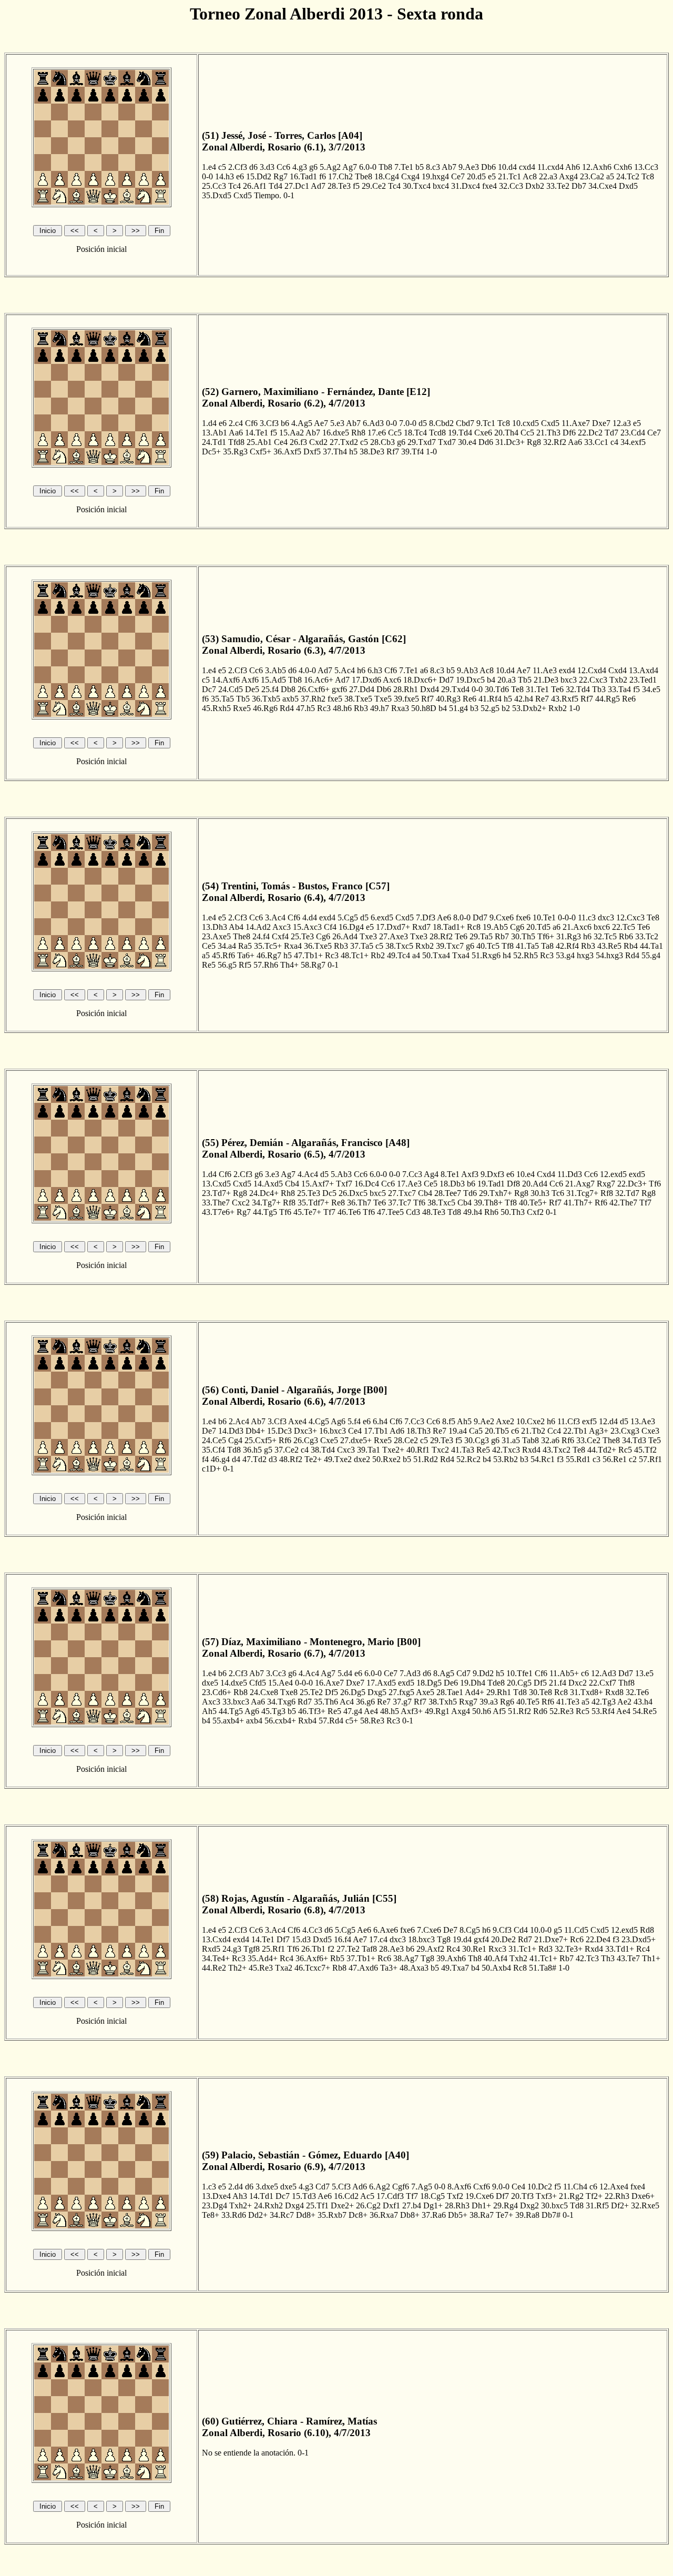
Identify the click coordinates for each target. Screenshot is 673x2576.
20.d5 (476, 176)
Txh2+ (241, 2205)
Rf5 (245, 965)
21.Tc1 (509, 176)
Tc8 (648, 176)
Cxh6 (623, 167)
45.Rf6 (223, 955)
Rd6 (540, 1711)
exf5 (589, 1421)
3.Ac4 (275, 917)
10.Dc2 (540, 2187)
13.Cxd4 (216, 1939)
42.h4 (524, 699)
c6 (515, 1431)
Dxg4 (294, 2205)
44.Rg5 (608, 699)
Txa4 (461, 955)
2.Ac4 (239, 1421)
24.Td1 (214, 442)
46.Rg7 (269, 955)
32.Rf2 (555, 442)
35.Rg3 (235, 452)
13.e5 (644, 1673)
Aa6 (236, 433)
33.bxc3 (236, 1702)
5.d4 (345, 1673)
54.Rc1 (543, 1459)
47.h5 (305, 708)
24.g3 (232, 1949)
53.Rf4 (603, 1711)
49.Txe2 (338, 1459)
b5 (420, 167)
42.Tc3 (587, 1958)
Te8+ (211, 2215)
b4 (491, 680)
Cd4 (521, 1930)
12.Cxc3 (630, 917)
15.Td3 (304, 2196)
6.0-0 (368, 167)
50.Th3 (513, 1212)
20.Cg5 (519, 1683)
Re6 (470, 699)
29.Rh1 (499, 1692)
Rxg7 (606, 1184)
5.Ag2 (330, 167)
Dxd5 (628, 186)
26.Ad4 (345, 936)
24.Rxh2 (268, 2205)
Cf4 (330, 927)
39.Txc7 (450, 946)
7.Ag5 (422, 2187)
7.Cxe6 (429, 1930)
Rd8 (647, 1930)
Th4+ (289, 965)
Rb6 (626, 936)
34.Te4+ (216, 1958)
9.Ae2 (484, 1421)
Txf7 (344, 1184)
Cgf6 (401, 2187)
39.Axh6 (451, 1958)
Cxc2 (241, 1203)
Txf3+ (546, 2196)
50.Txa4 (436, 955)
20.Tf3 (522, 2196)
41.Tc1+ (543, 1958)
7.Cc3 (412, 1174)
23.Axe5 (216, 936)
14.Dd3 (231, 1431)
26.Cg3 (306, 1440)
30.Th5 (523, 936)
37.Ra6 (434, 2215)
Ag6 (338, 1421)
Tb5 (525, 680)
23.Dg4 (215, 2205)
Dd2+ (258, 2215)
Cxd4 (618, 670)
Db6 (488, 167)
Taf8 (369, 1949)
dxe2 (362, 1459)
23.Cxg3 (625, 1431)
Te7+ (504, 2215)
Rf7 (393, 452)
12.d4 (608, 1421)
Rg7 (281, 176)
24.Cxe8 (264, 1692)
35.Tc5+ (268, 946)
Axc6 (392, 680)
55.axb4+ (228, 1721)
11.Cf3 (569, 1421)
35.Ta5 (222, 699)
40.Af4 (496, 1958)
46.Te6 (349, 1212)
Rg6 (507, 1702)
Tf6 (655, 1184)
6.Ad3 (373, 423)
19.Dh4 (473, 1683)
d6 (253, 167)
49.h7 (380, 708)
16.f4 (343, 1939)
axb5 (290, 699)
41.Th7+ (578, 1203)
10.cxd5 (526, 423)
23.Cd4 (633, 433)
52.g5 (490, 708)
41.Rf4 (490, 699)
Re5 (209, 965)
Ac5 (367, 2196)
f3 (560, 1459)
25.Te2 (311, 1692)
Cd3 (413, 1212)
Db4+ (255, 1431)
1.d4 (209, 423)
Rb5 (337, 1958)
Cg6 (517, 927)
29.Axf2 (430, 1949)
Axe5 (425, 1692)
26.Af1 (255, 186)
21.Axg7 (580, 1184)
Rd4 (287, 708)
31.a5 (511, 1440)
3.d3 (267, 167)
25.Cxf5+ (261, 1440)
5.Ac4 (345, 670)
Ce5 (209, 946)
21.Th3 (548, 433)
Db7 (579, 186)
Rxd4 (531, 1450)
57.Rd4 (331, 1721)
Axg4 (568, 176)
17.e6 (377, 433)
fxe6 (523, 917)
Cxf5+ (261, 452)
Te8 (517, 689)
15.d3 (301, 1939)
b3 (474, 708)
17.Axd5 (381, 1683)
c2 (633, 1459)
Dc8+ (358, 2215)
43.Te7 (628, 1958)
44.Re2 (214, 1968)
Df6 (569, 433)
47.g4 (353, 1711)
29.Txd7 (422, 442)
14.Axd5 (268, 1184)
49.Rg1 (437, 1711)
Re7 (542, 699)
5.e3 (337, 423)
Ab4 (236, 927)
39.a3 (489, 1702)
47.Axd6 (363, 1968)
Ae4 (371, 1711)
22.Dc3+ (632, 1184)
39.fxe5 (406, 699)
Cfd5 (258, 1683)
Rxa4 (293, 946)
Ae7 (321, 423)
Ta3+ (389, 1968)
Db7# (551, 2215)
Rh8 (358, 433)
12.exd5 (613, 1174)
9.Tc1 (486, 423)
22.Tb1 (575, 1431)
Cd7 (463, 1673)
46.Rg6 (265, 708)
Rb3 (361, 708)
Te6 (557, 689)
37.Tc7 (400, 1203)
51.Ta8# (543, 1968)
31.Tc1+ (522, 1949)
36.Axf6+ (312, 1958)
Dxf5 (312, 452)
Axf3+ (412, 1711)
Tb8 (385, 167)
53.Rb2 (506, 1459)
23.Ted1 (643, 680)
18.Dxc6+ (420, 680)
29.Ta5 (481, 936)
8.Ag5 (444, 1673)
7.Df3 (426, 917)
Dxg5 (377, 1692)
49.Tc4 (399, 955)
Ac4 (347, 1702)
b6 (285, 423)
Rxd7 (421, 927)
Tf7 (645, 1203)
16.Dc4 (367, 1184)
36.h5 (252, 1450)
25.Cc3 (214, 186)
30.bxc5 (554, 2205)
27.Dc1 (297, 186)
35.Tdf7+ (313, 1203)
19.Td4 (460, 433)
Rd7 (305, 1702)
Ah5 (464, 1421)
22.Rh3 (617, 2196)
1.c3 (209, 2187)
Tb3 (599, 689)
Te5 (655, 1440)
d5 (423, 423)
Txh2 (518, 1958)
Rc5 (625, 1450)
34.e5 (651, 689)
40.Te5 (528, 1702)
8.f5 (449, 1421)
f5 (356, 186)
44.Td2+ (602, 1450)
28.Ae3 (391, 1949)
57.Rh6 (266, 965)
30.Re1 (474, 1949)
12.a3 (622, 423)
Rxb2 (558, 708)
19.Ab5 (495, 927)
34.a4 (227, 946)
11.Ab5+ (564, 1673)
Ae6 (444, 917)
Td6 (470, 1193)
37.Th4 (335, 452)
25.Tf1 (317, 2205)
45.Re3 (261, 1968)
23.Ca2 (592, 176)
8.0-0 (462, 917)
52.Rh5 (526, 955)
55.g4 (651, 955)
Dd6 (486, 442)
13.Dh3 (215, 927)
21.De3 (546, 680)
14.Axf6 (226, 680)
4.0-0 (307, 670)
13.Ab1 (215, 433)
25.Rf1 (273, 1949)
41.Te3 (568, 1702)
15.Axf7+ (318, 1184)
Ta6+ (246, 955)
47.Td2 (254, 1459)
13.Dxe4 (216, 2196)
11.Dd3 (570, 1174)
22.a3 (548, 176)
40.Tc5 (488, 946)
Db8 (288, 689)
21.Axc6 (577, 927)
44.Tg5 (265, 1212)
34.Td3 (634, 1440)
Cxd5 (243, 195)
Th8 (475, 1958)
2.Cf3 (238, 167)
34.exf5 (633, 442)
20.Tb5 (497, 1431)
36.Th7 (359, 1203)
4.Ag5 (302, 423)
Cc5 (395, 433)
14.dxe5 (234, 1683)
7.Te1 (404, 167)
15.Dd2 (259, 176)
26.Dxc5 (353, 1193)
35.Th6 (326, 1702)
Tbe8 (364, 176)
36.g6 (365, 1702)
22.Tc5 (624, 927)
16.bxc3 (333, 1431)
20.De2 (503, 1939)
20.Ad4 (535, 1184)
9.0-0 (501, 2187)
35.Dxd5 (217, 195)
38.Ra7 (482, 2215)
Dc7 (209, 689)
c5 (222, 167)
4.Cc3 (312, 1930)
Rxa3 (400, 708)
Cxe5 (329, 1440)
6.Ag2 (380, 2187)
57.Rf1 (650, 1459)
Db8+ (410, 2215)
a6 (424, 670)
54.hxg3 (609, 955)
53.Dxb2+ (529, 708)
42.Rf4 (567, 946)
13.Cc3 (646, 167)
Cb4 (292, 1184)
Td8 (454, 1212)
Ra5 (245, 946)
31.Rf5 (597, 2205)
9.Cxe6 (502, 917)
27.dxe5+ (356, 1440)
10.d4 (507, 167)
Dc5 (329, 1193)
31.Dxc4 (466, 186)
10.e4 (526, 1174)
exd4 (567, 670)
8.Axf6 (459, 2187)
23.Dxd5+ (639, 1939)
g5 (268, 1450)
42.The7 (623, 1203)
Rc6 (577, 1939)
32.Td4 (578, 689)
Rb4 (631, 946)
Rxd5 (211, 1949)
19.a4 (458, 1431)
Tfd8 (236, 442)
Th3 (608, 1958)
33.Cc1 (596, 442)
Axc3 (282, 927)
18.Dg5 (429, 1683)
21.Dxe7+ (551, 1939)
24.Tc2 (628, 176)
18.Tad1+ (449, 927)
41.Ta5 (527, 946)
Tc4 (234, 186)
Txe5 (383, 699)
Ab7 (449, 167)
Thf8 (626, 1683)
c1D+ (211, 1469)
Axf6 (250, 680)
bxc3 (569, 680)
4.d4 (310, 917)
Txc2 (440, 1450)
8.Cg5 (470, 1930)
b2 (506, 708)
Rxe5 (242, 708)
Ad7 (318, 186)
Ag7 (350, 167)
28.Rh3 (457, 2205)
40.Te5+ (533, 1203)
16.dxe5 (336, 433)
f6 (323, 176)
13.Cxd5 (216, 1184)
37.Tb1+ (361, 1958)
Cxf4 (280, 936)
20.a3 (507, 680)
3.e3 (272, 1174)
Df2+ (620, 2205)
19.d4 (462, 1939)
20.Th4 (506, 433)
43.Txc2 (557, 1450)
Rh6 (491, 1212)
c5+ (352, 1721)
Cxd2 (318, 442)
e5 (492, 176)
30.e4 (467, 442)
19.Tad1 (491, 1184)
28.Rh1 (406, 689)
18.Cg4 (387, 176)
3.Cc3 (276, 1673)
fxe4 (490, 186)
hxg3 (585, 955)
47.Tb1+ (308, 955)
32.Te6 (637, 1692)
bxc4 (441, 186)
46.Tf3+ (312, 1711)
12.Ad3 (604, 1673)
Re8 (338, 1203)
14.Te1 (257, 433)
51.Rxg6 (486, 955)
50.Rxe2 (386, 1459)
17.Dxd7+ (393, 927)
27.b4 (412, 2205)
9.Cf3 (502, 1930)
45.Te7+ (307, 1212)
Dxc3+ (305, 1431)
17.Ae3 (409, 1184)
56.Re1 (615, 1459)
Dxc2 (578, 1683)
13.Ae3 (643, 1421)
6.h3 (375, 670)
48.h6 (342, 708)
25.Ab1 (259, 442)
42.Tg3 (604, 1702)
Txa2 (284, 1968)
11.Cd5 (576, 1930)
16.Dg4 (351, 927)
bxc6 (602, 927)
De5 (252, 689)
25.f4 (270, 689)
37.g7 (402, 1702)
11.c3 (587, 917)
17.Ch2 (340, 176)
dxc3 (606, 917)
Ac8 (530, 176)
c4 (614, 442)
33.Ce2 (588, 1440)
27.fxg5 (401, 1692)
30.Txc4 (417, 186)
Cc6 (283, 167)
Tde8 (496, 1683)
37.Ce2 (287, 1450)
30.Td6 (497, 689)
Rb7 (502, 936)
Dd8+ (306, 2215)
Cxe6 (483, 433)
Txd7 (447, 442)
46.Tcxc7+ (312, 1968)
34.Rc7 (282, 2215)
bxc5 (378, 1193)
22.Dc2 (590, 433)
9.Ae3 (469, 167)
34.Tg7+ (266, 1203)
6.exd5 (382, 917)
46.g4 (220, 1459)
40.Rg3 (448, 699)
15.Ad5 (273, 680)
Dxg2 (529, 2205)
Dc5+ (211, 452)
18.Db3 (452, 1184)
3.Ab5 (276, 670)
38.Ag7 (406, 1958)
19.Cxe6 (480, 2196)
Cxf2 (535, 1212)
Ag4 (431, 1174)
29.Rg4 (506, 2205)
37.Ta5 (362, 946)
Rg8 (534, 442)
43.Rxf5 (565, 699)
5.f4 (354, 1421)
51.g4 (458, 708)
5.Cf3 (341, 2187)
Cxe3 (650, 1431)
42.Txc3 (506, 1450)
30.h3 (540, 1193)
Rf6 (601, 1203)
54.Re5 (645, 1711)
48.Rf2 (291, 1459)
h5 (353, 452)
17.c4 (378, 1939)
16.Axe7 (329, 1683)
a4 (416, 955)
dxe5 (210, 1683)
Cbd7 (465, 423)
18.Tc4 (415, 433)
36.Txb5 (266, 699)
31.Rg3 (569, 936)
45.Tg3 (273, 1711)
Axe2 (505, 1421)
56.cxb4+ (280, 1721)
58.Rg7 (313, 965)
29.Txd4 (455, 689)
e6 (240, 176)
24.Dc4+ (264, 1193)
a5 (610, 176)
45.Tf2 (645, 1450)
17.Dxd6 (366, 680)
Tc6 (558, 1193)
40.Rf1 (418, 1450)
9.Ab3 (467, 670)
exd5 (637, 1174)
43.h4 (643, 1702)
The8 (242, 936)
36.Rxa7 (384, 2215)
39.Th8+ (488, 1203)
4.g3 (300, 167)
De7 (209, 1431)
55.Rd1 (578, 1459)
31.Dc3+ (510, 442)
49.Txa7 (455, 1968)
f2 (331, 1949)
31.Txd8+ (587, 1692)
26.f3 (298, 442)
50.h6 (482, 1711)
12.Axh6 (597, 167)
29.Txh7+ (496, 1193)
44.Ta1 (651, 946)
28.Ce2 (406, 1440)
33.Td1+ (620, 1949)
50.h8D (424, 708)
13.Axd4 (644, 670)
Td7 (611, 433)
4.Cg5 (319, 1421)
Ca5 (476, 1431)
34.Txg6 (281, 1702)
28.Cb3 (383, 442)
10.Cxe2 (531, 1421)
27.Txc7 (402, 1193)
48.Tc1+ (355, 955)
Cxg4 (410, 176)
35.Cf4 (213, 1450)
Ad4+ (475, 1692)
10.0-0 (541, 1930)
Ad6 (397, 1431)
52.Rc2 (468, 1459)
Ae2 (624, 1702)
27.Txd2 (344, 442)
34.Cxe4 (603, 186)
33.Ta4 (619, 689)
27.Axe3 (394, 936)
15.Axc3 (307, 927)
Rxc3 (497, 1949)
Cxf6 (482, 2187)
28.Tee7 (448, 1193)
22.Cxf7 (603, 1683)
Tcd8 (437, 433)
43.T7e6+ (218, 1212)
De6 (451, 1683)
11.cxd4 (550, 167)
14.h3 (225, 176)
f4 (205, 1459)
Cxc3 (346, 1450)
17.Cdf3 (390, 2196)
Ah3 (240, 2196)
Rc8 (474, 927)
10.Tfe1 (519, 1673)
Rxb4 (307, 1721)
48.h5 (390, 1711)
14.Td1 (261, 2196)
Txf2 (455, 2196)
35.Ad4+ (263, 1958)
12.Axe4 (614, 2187)
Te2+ (313, 1459)
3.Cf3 (269, 423)
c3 (596, 1459)
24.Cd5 (231, 689)
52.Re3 (562, 1711)
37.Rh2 (313, 699)
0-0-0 (567, 917)
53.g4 (565, 955)
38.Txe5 (358, 699)
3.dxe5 (267, 2187)
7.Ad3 (410, 1673)
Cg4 (235, 1440)
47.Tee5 (390, 1212)
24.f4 (261, 936)
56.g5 (227, 965)
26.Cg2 (368, 2205)
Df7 (283, 1939)
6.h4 (380, 1421)
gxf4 (481, 1939)
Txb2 (618, 680)
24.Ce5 (214, 1440)
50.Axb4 (496, 1968)
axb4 (254, 1721)
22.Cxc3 (593, 680)
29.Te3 (442, 1440)
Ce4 (281, 442)
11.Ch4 (575, 2187)
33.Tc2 (647, 936)
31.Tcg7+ (582, 1193)
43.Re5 (609, 946)
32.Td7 (627, 1193)
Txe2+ (393, 1450)
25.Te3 (302, 936)
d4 (236, 1459)
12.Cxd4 (592, 670)
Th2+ (237, 1968)
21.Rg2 (571, 2196)
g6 (313, 167)
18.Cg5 (432, 2196)
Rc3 (324, 708)
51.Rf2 (519, 1711)
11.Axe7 (576, 423)
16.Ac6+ (319, 680)
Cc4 (554, 1431)
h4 (507, 955)
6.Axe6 (386, 1930)
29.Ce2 (374, 186)
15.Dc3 (279, 1431)
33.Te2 (558, 186)
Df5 (540, 1683)
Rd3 (545, 1949)
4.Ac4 (308, 1174)
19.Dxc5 (470, 680)
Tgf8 (252, 1949)
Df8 (513, 1184)
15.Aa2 (292, 433)
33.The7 (216, 1203)
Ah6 (573, 167)
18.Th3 (419, 1431)
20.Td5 (538, 927)
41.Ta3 (463, 1450)
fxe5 (335, 699)
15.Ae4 (281, 1683)
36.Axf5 (287, 452)
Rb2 (378, 955)
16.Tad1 (303, 176)
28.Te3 (339, 186)
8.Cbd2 (441, 423)
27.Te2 (348, 1949)
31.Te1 (537, 689)
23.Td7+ (216, 1193)
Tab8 (531, 1440)
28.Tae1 (450, 1692)
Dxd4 (430, 689)
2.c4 (236, 423)
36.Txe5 (318, 946)
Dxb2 (535, 186)
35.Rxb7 (332, 2215)
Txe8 (289, 1692)
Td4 (276, 186)
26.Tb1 (313, 1949)
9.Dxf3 (492, 1174)
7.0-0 (408, 423)
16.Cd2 (346, 2196)
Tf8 (508, 946)
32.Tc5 (605, 936)
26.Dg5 (353, 1692)
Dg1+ (433, 2205)
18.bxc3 (421, 1939)
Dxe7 (601, 423)
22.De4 (598, 1939)
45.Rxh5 (216, 708)
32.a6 (550, 1440)
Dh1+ (481, 2205)
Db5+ (458, 2215)
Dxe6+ (643, 2196)
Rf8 (607, 1193)
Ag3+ (599, 1431)
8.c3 (433, 167)
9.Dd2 (483, 1673)
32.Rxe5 (645, 2205)
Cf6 (251, 423)
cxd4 (527, 167)
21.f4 (558, 1683)
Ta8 (547, 946)
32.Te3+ (569, 1949)
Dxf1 (391, 2205)
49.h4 (473, 1212)
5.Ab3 (341, 1174)
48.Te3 (434, 1212)
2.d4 (236, 2187)
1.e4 (209, 167)
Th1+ (651, 1958)
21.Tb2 (533, 1431)
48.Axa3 (414, 1968)
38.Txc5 (399, 946)
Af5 (499, 1711)
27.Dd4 (362, 689)
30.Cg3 (477, 1440)
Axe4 (297, 1421)
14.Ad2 (258, 927)
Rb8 (241, 1692)
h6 (361, 670)
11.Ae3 (545, 670)
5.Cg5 (348, 917)
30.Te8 (541, 1692)
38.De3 (372, 452)
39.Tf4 (412, 452)
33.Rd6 (234, 2215)
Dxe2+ (342, 2205)
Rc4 (453, 1949)
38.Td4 (323, 1450)
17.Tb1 (376, 1431)
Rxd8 (614, 1692)
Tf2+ (594, 2196)
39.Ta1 (369, 1450)
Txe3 (368, 936)
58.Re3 (372, 1721)
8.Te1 (450, 1174)
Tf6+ (546, 936)
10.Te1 (544, 917)
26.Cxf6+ (314, 689)
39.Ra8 (527, 2215)
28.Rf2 (441, 936)
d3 (273, 1459)
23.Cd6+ (217, 1692)
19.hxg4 (435, 176)
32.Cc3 (511, 186)
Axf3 (470, 1174)
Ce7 (458, 176)
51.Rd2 (426, 1459)
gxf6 (339, 689)
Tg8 (444, 1939)
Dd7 (446, 680)
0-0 (207, 176)
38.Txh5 (443, 1702)
